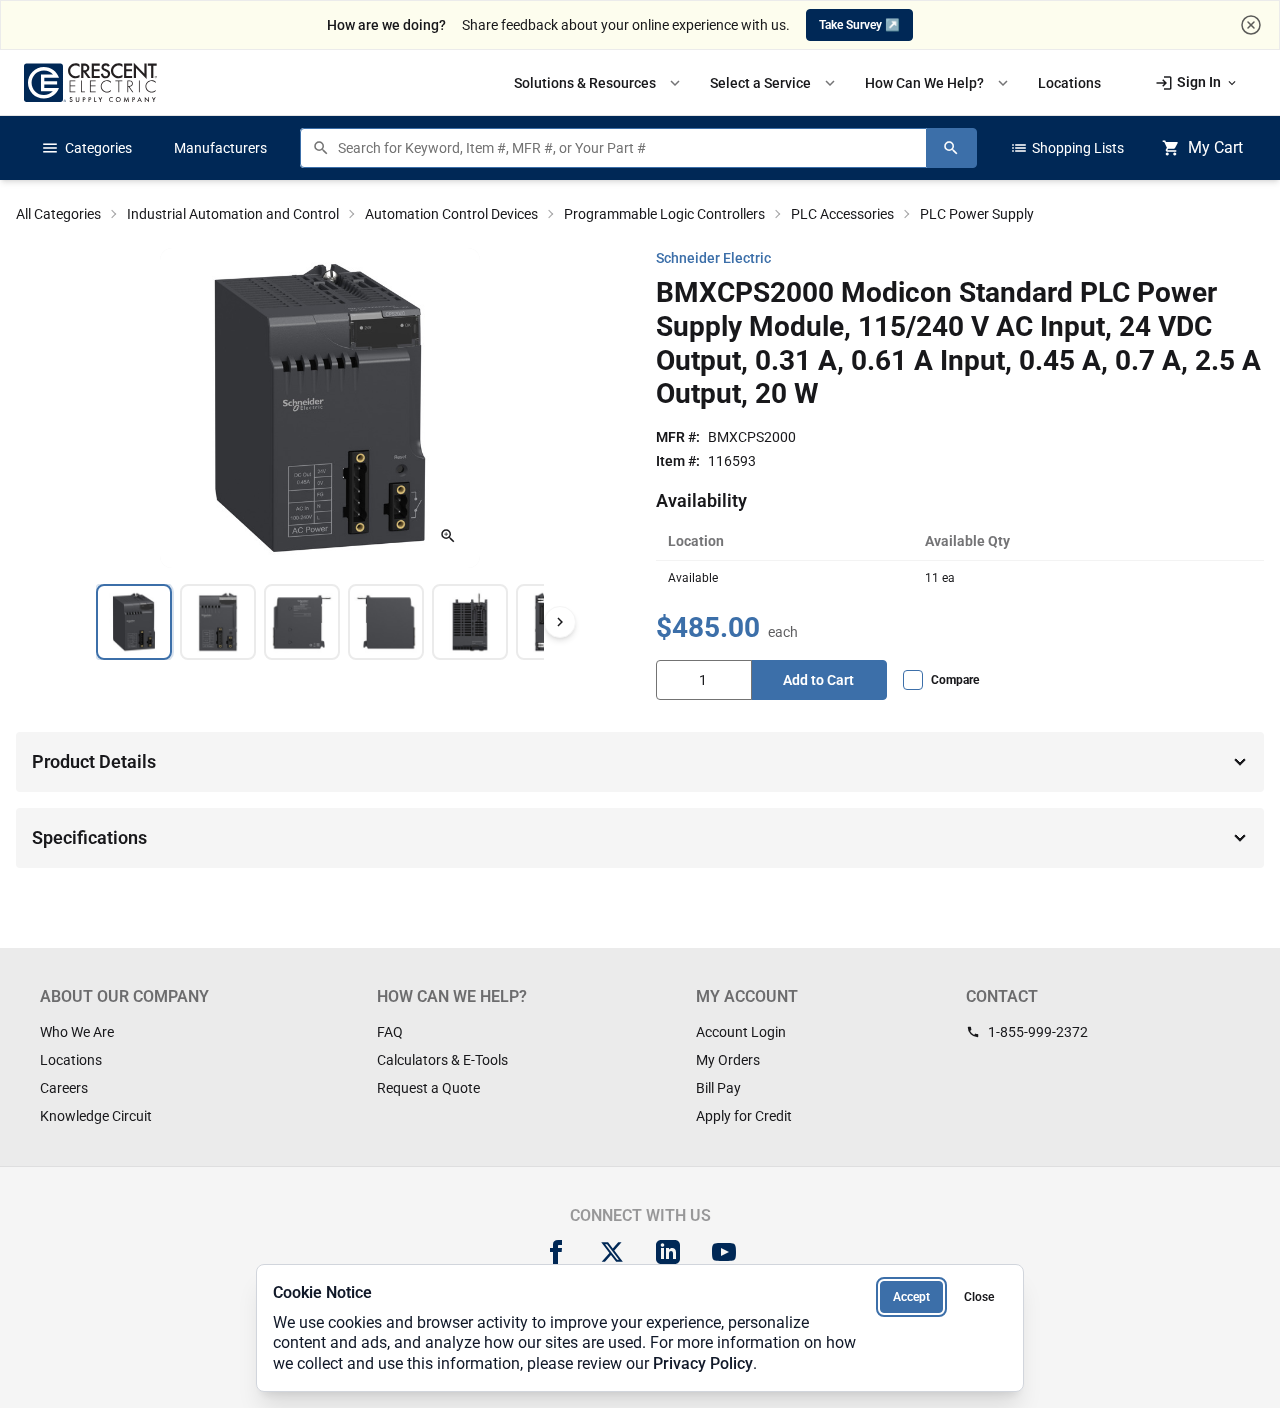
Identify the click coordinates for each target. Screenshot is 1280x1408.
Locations (71, 1060)
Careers (64, 1088)
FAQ (390, 1032)
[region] (320, 622)
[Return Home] (90, 82)
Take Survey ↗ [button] (859, 25)
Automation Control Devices (451, 214)
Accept (911, 1297)
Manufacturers (220, 148)
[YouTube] (724, 1252)
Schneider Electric (713, 258)
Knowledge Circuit (96, 1116)
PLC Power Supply (977, 214)
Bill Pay (718, 1088)
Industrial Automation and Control (233, 214)
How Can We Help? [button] (938, 83)
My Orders (728, 1060)
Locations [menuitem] (1069, 83)
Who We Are (77, 1032)
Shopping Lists (1067, 148)
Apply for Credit (744, 1116)
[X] (612, 1252)
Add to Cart (818, 680)
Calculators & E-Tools (442, 1060)
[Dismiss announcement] (1251, 25)
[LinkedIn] (668, 1252)
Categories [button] (86, 148)
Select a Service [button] (774, 83)
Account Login (741, 1032)
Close (979, 1297)
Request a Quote (428, 1088)
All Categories (58, 214)
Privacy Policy (703, 1363)
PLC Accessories (842, 214)
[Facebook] (556, 1252)
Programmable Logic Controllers (664, 214)
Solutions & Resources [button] (599, 83)
